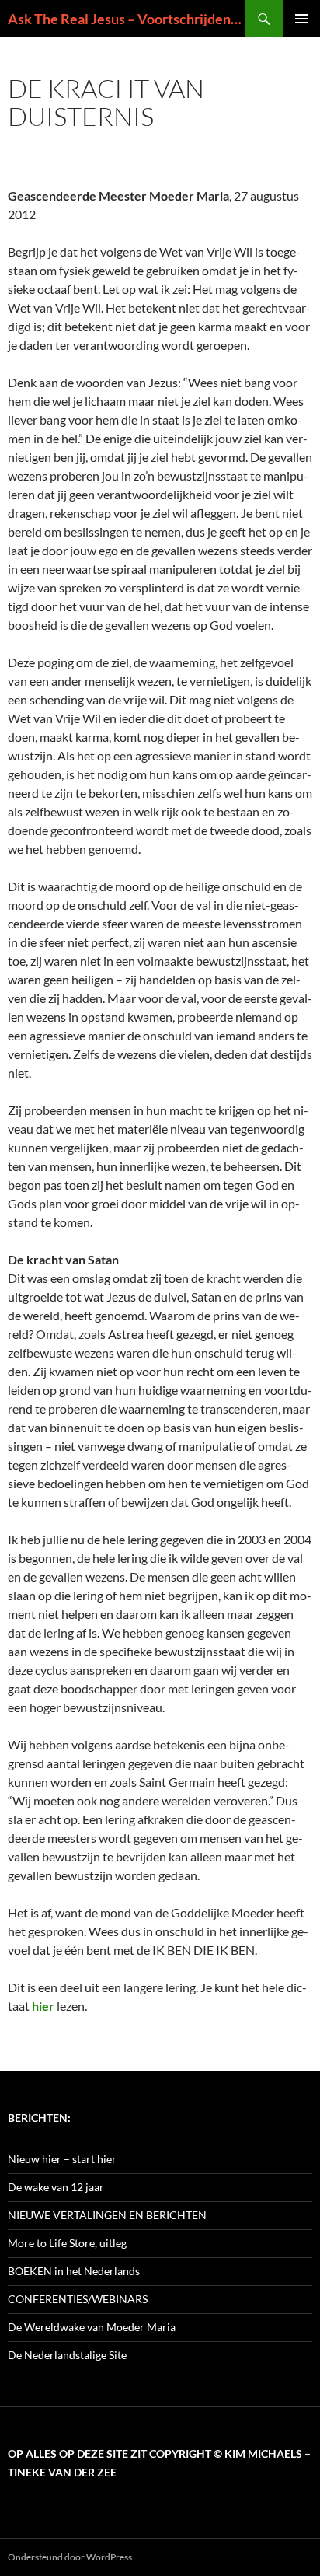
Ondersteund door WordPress (70, 2557)
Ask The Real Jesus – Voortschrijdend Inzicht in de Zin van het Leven (127, 19)
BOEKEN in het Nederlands (74, 2271)
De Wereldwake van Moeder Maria (92, 2327)
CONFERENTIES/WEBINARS (78, 2299)
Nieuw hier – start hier (62, 2159)
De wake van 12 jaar (56, 2187)
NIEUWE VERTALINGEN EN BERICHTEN (107, 2215)
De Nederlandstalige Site (67, 2355)
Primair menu (301, 19)
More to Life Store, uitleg (67, 2243)
